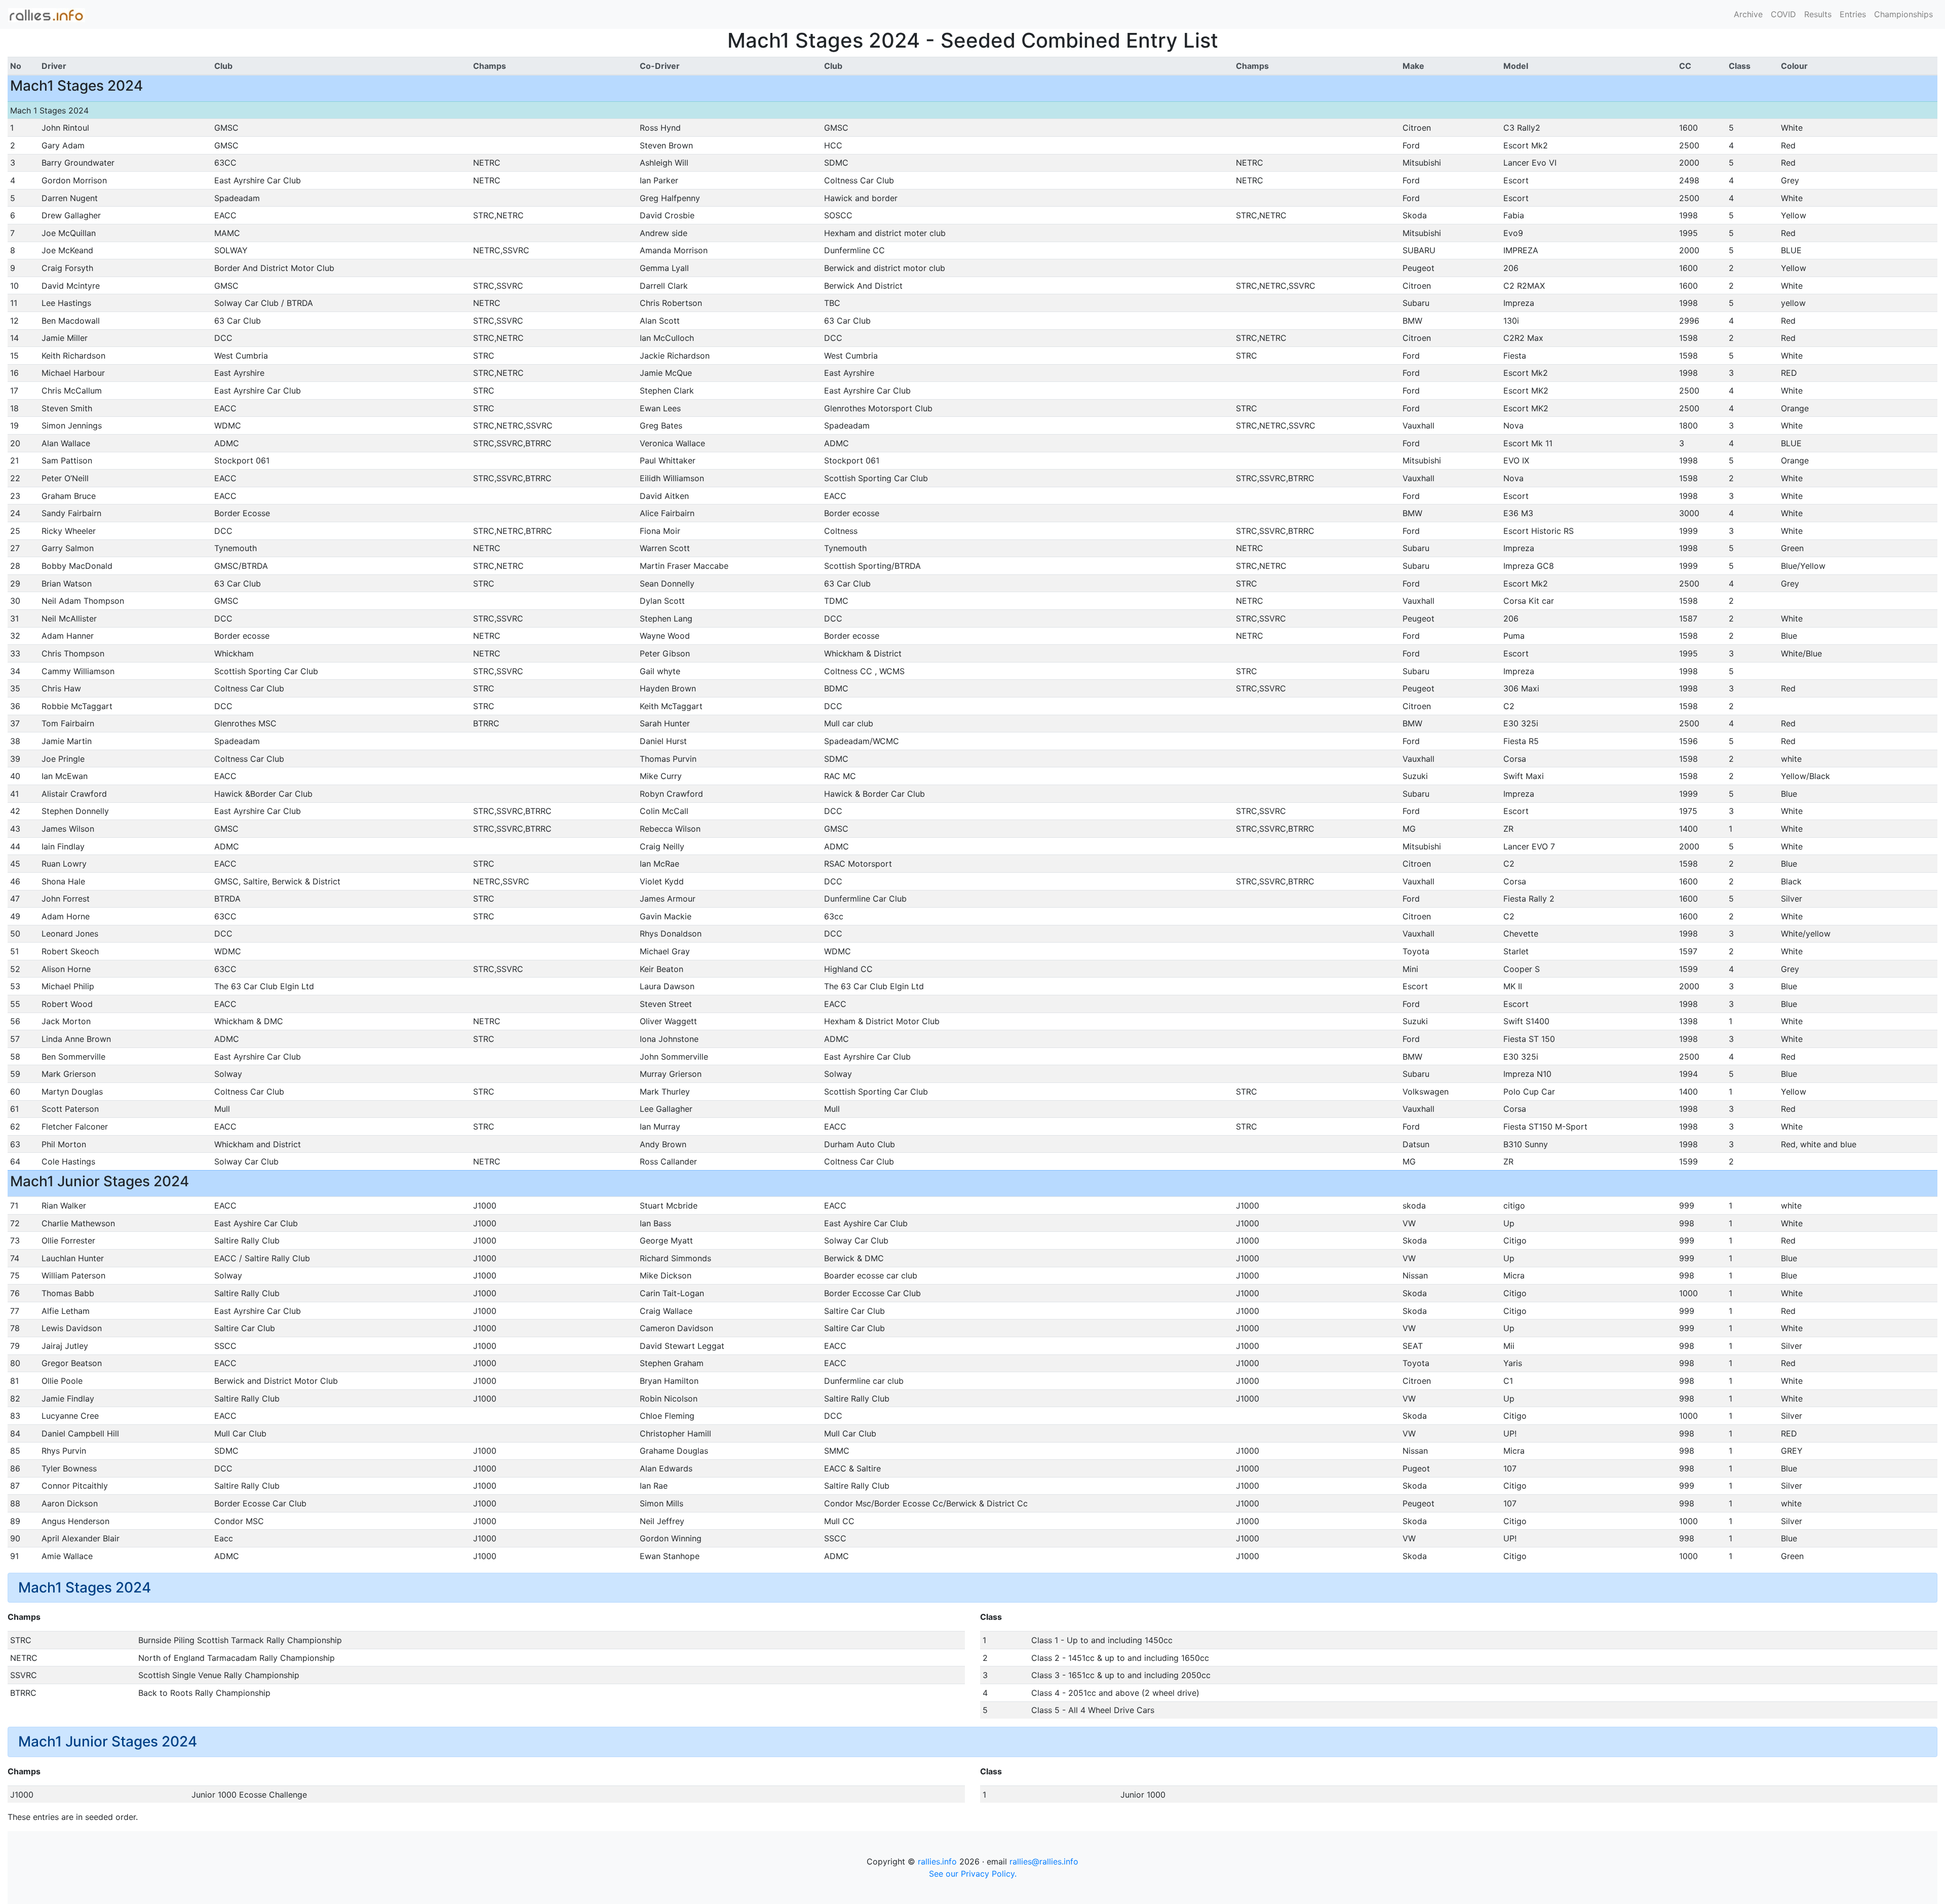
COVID (1783, 14)
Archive (1748, 14)
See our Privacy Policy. (973, 1874)
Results (1818, 14)
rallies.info (937, 1861)
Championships (1903, 14)
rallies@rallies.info (1044, 1861)
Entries (1853, 14)
